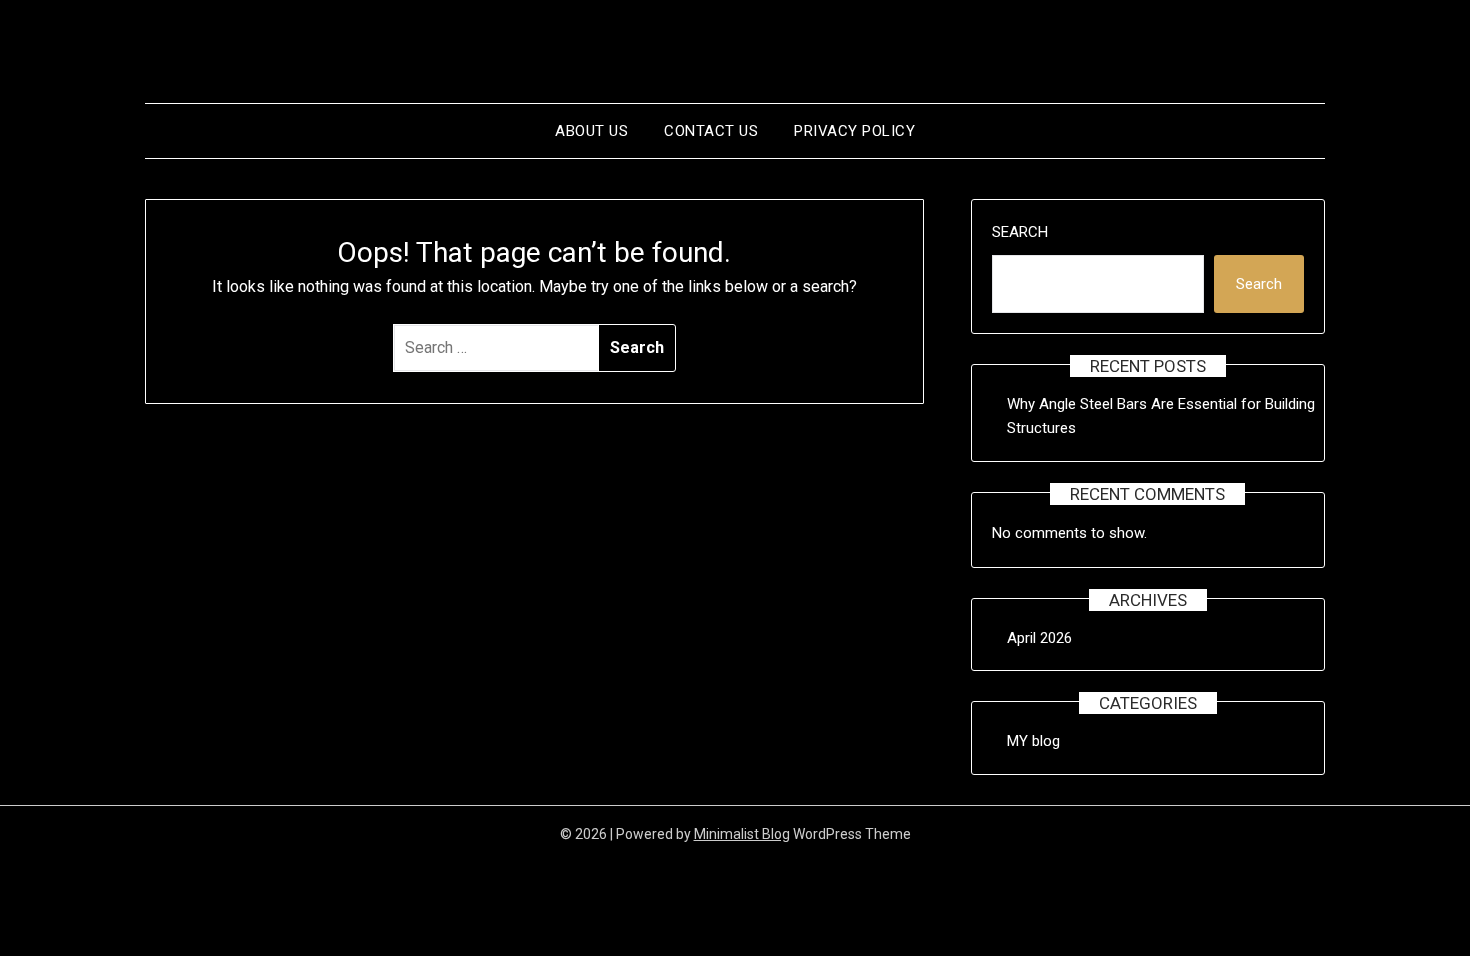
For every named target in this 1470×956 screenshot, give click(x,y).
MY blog (1033, 741)
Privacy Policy (854, 131)
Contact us (711, 131)
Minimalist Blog (742, 834)
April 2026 (1039, 638)
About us (591, 131)
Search (1020, 232)
